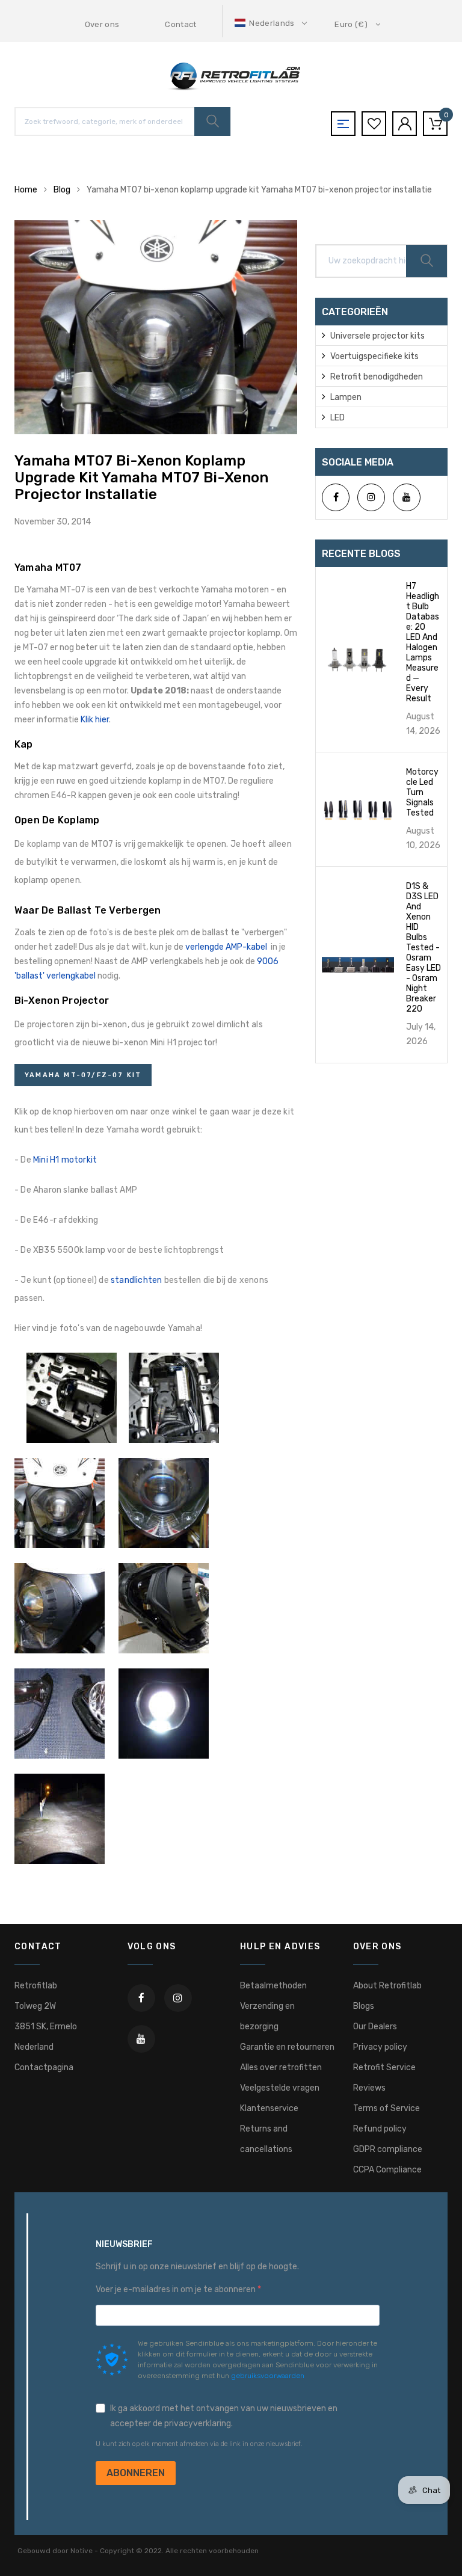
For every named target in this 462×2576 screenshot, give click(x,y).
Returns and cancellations (266, 2139)
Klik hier (95, 720)
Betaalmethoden (273, 1986)
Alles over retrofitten (281, 2067)
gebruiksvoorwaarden (268, 2376)
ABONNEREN (136, 2473)
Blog (62, 190)
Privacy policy (380, 2047)
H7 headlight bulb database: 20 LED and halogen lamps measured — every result (423, 642)
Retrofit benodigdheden (377, 377)
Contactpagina (44, 2067)
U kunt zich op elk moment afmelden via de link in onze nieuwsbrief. (199, 2444)
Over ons (102, 24)
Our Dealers (375, 2027)
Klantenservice (269, 2108)
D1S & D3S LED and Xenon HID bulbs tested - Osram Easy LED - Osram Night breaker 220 (423, 948)
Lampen (346, 397)
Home (26, 190)
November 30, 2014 (53, 522)
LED (337, 418)
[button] (272, 23)
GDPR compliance (388, 2149)
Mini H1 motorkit (65, 1160)
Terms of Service (387, 2108)
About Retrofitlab (387, 1986)
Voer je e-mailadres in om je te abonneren (177, 2289)
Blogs (364, 2006)
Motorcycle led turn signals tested (422, 792)
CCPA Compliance (387, 2170)
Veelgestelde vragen (280, 2088)
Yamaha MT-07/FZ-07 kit (83, 1075)
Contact (180, 24)
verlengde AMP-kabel (226, 947)
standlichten (136, 1280)
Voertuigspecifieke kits (374, 356)
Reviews (369, 2088)
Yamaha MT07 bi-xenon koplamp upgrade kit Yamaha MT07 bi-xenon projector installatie (141, 478)
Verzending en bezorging (267, 2016)
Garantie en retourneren (287, 2047)
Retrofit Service (384, 2067)
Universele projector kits (377, 336)
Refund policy (380, 2129)
